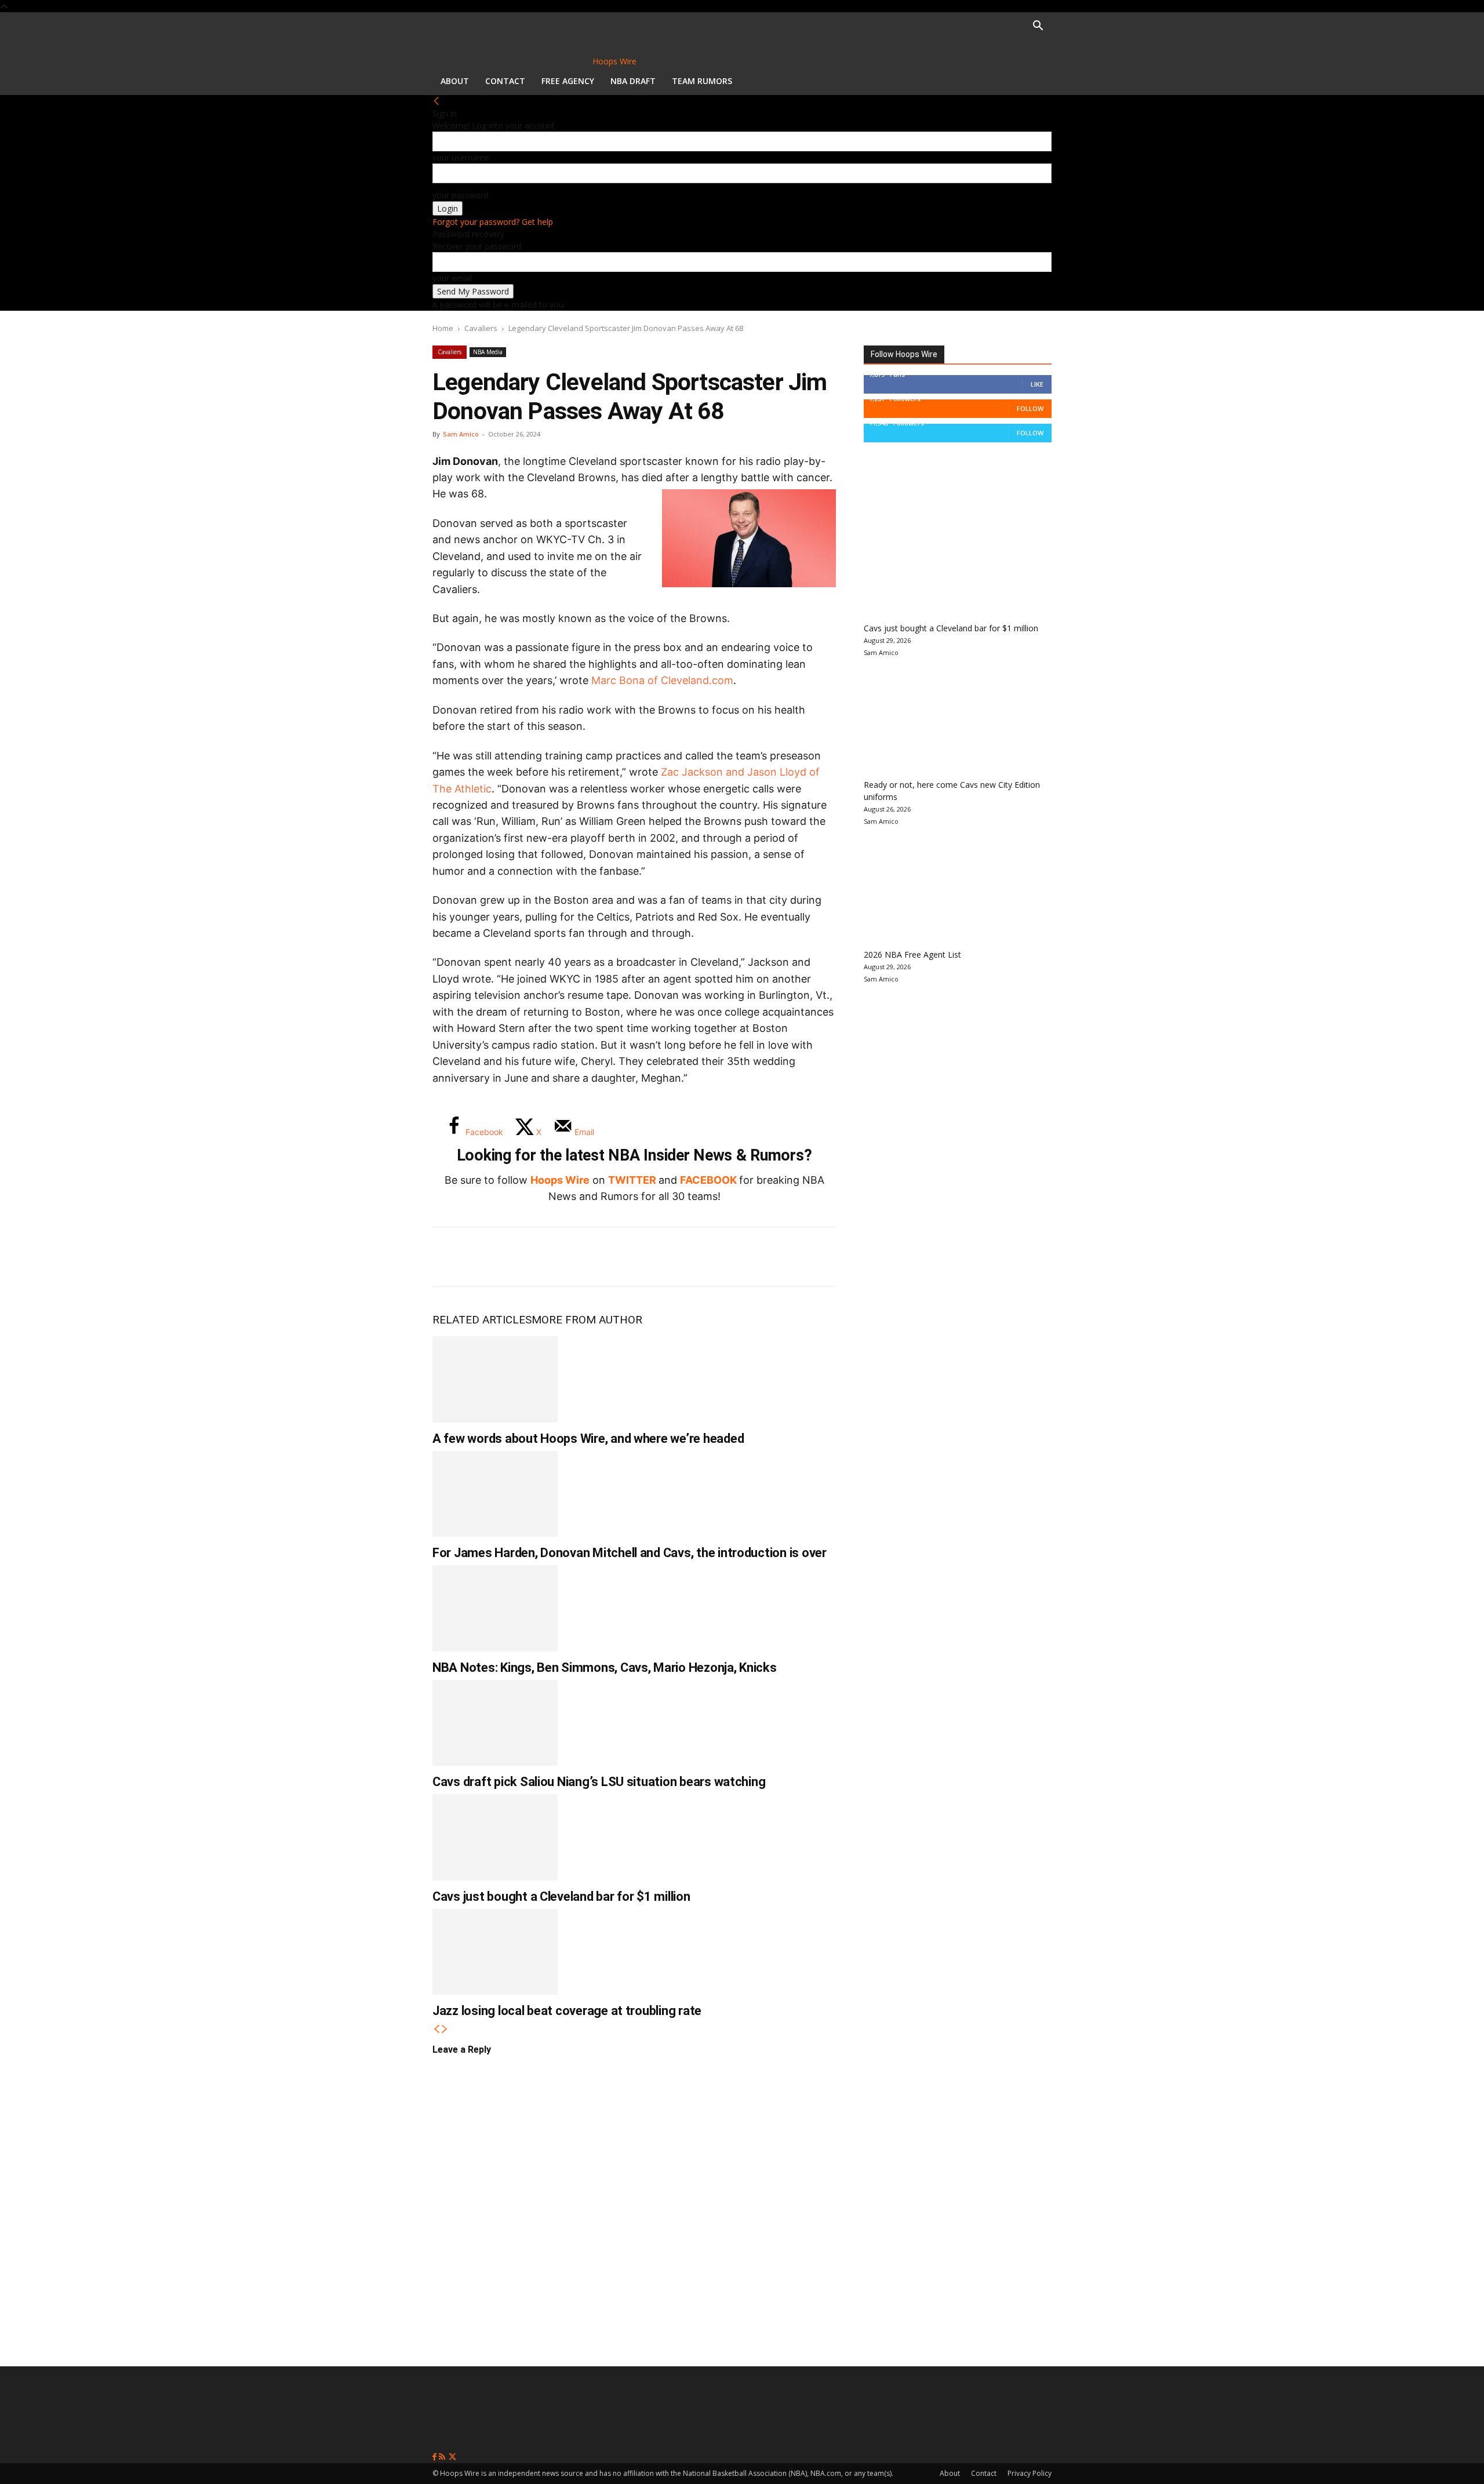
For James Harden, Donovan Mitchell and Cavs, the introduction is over (630, 1553)
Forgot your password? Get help (493, 222)
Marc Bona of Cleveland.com (662, 680)
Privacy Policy (1030, 2473)
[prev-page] (437, 2029)
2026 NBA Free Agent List (912, 954)
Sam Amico (461, 434)
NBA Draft (633, 81)
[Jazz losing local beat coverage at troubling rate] (495, 1952)
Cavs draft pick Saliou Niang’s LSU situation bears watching (599, 1782)
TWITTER (632, 1180)
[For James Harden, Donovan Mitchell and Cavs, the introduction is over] (495, 1494)
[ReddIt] (565, 1257)
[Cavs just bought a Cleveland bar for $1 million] (495, 1837)
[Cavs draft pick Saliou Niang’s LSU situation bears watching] (495, 1723)
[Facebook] (450, 1257)
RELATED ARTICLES (482, 1320)
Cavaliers (481, 328)
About (455, 81)
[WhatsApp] (526, 1257)
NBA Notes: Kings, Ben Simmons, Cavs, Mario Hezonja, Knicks (605, 1667)
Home (443, 328)
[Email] (603, 1257)
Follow (1030, 408)
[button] (1038, 27)
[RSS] (443, 2457)
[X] (488, 1257)
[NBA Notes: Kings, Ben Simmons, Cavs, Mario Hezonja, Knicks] (495, 1608)
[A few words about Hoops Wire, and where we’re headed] (495, 1379)
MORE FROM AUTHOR (587, 1320)
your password (460, 195)
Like (1037, 384)
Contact (505, 81)
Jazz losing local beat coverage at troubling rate (567, 2011)
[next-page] (445, 2029)
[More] (642, 1257)
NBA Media (488, 352)
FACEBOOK (708, 1180)
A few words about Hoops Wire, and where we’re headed (588, 1439)
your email (452, 278)
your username (461, 157)
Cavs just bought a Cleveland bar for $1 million (561, 1896)
